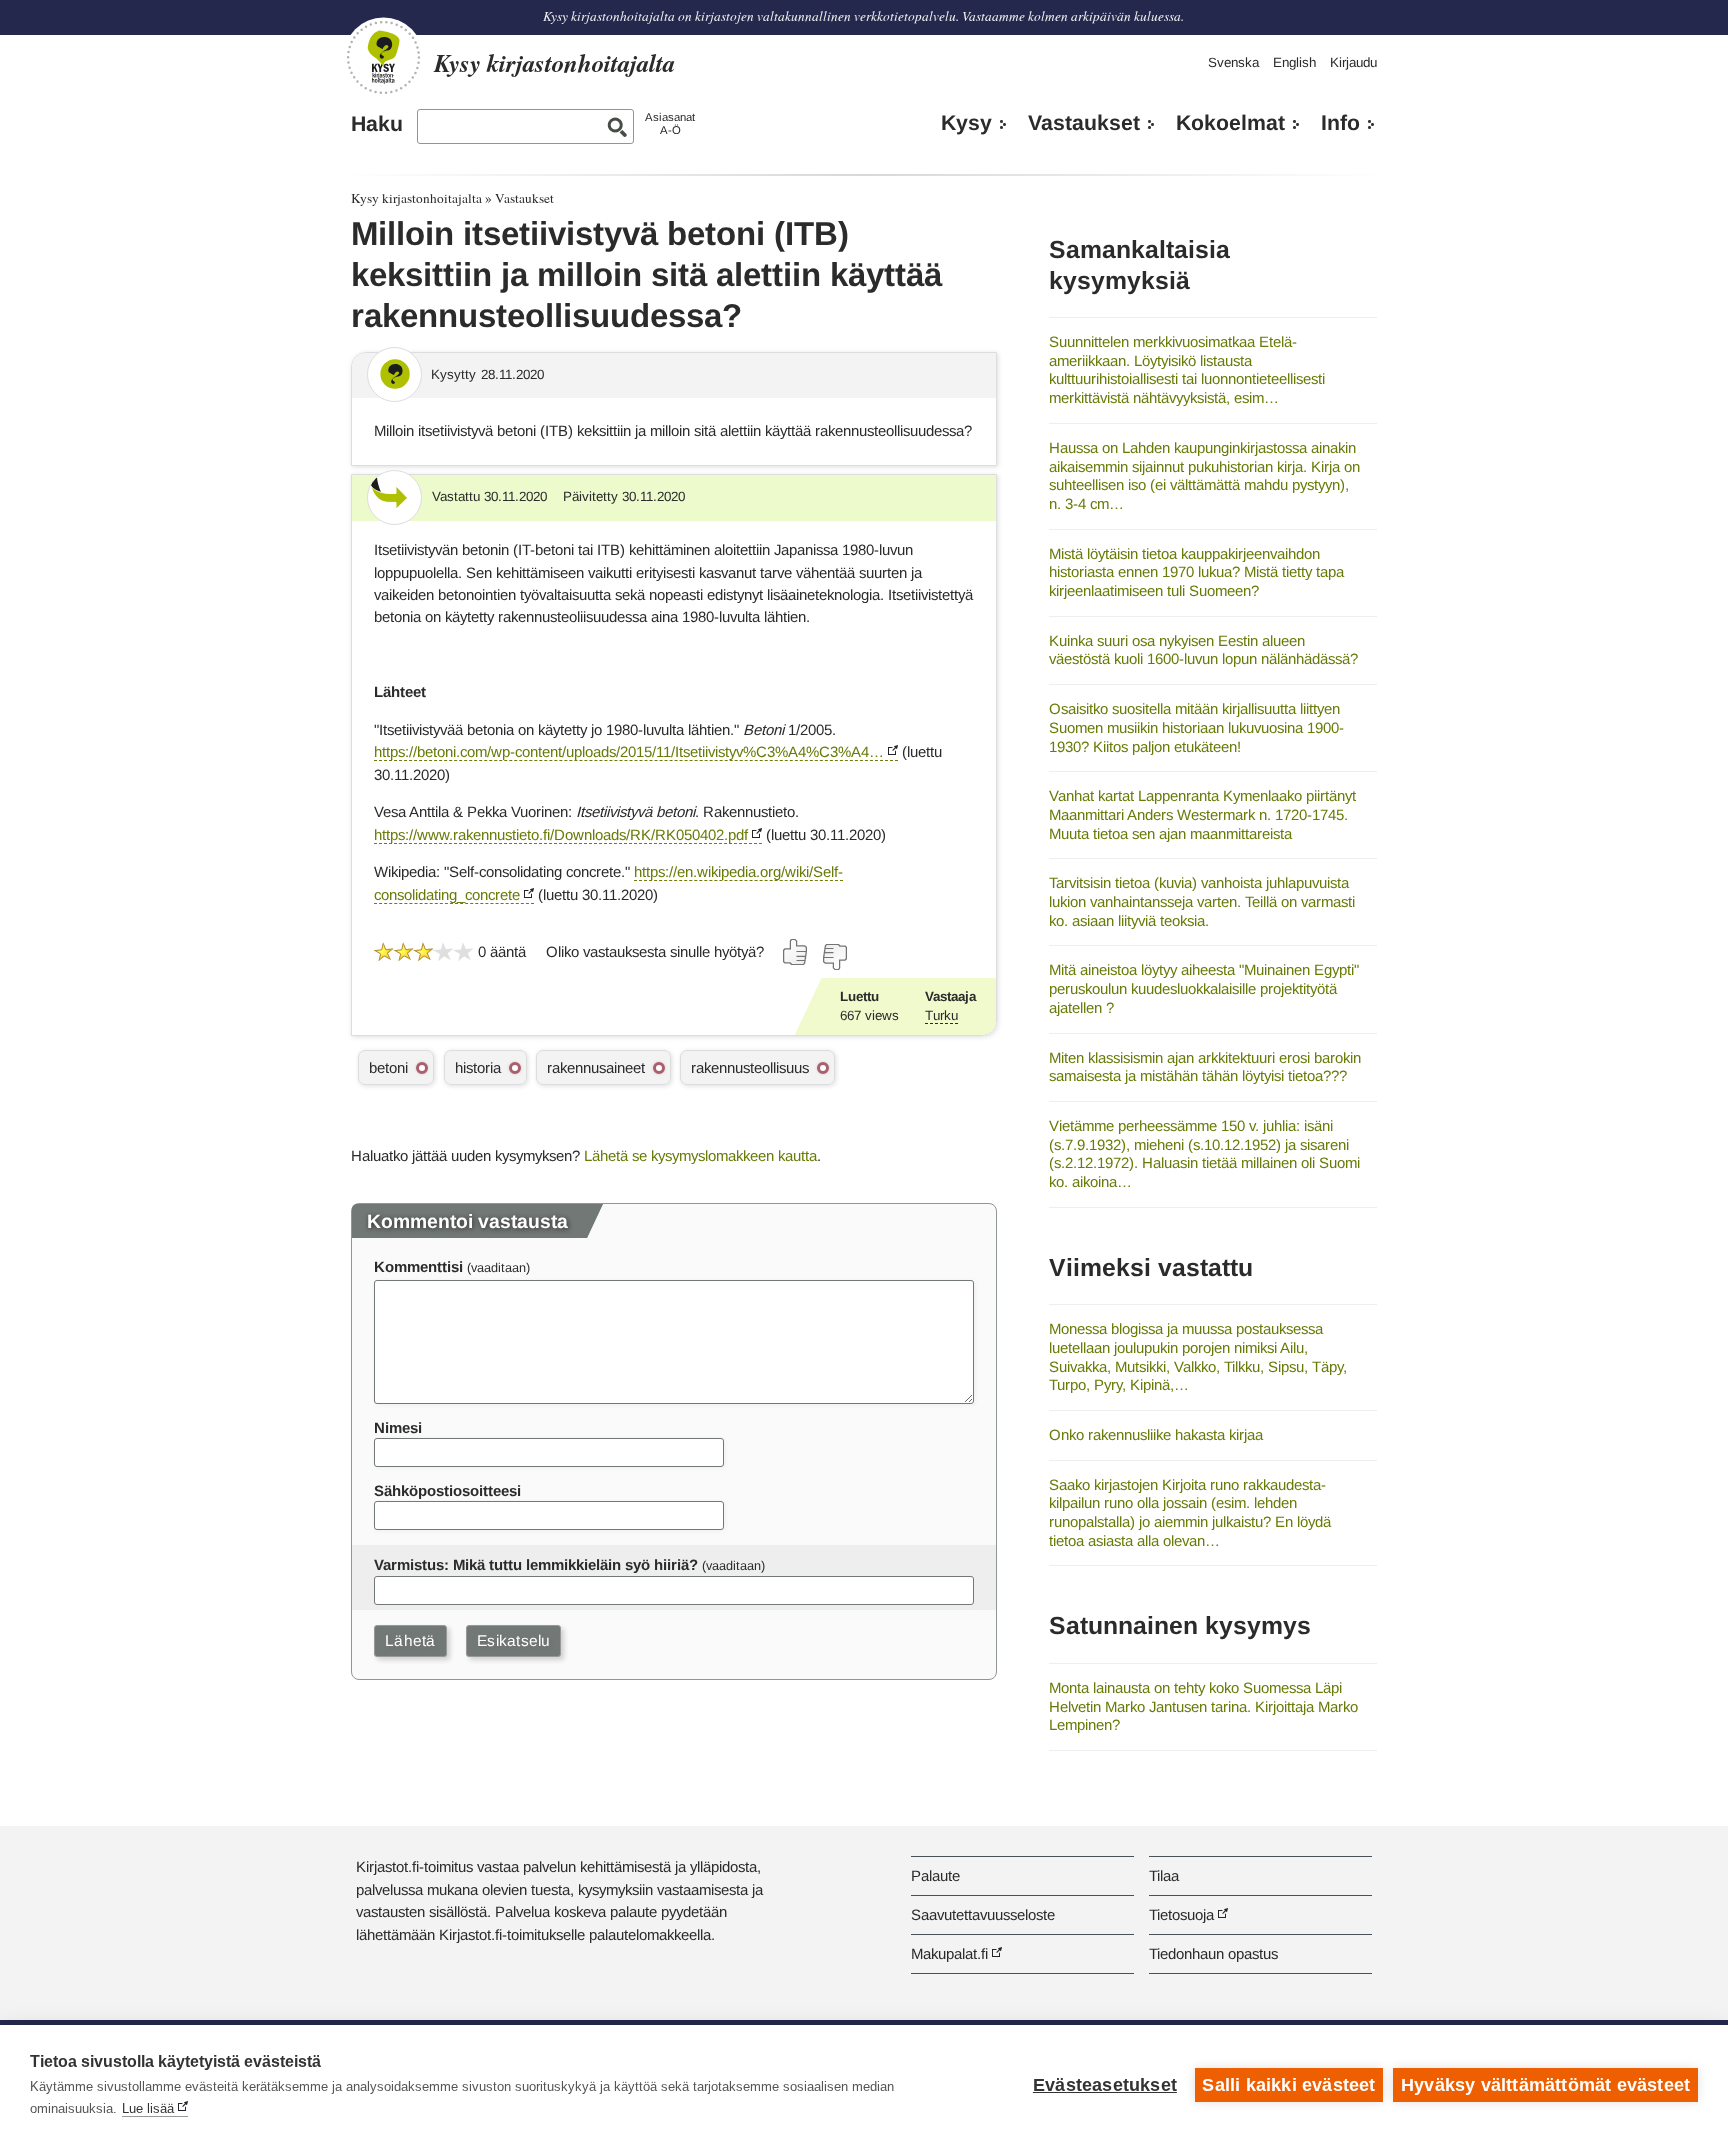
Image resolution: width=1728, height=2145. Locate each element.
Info (1340, 123)
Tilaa (1164, 1875)
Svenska (1233, 62)
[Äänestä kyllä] (796, 952)
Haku (377, 124)
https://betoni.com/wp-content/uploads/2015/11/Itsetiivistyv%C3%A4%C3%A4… (629, 751)
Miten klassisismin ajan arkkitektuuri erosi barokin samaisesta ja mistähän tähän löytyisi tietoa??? (1205, 1067)
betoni (388, 1067)
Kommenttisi (418, 1266)
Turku (941, 1015)
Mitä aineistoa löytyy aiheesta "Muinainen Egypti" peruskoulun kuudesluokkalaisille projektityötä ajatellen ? (1204, 988)
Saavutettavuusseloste (983, 1914)
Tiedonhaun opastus (1213, 1953)
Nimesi (398, 1427)
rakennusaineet (596, 1067)
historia (478, 1067)
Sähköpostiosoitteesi (447, 1490)
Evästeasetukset (1105, 2085)
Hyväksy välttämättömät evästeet (1545, 2085)
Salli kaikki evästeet (1288, 2085)
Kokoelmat (1230, 123)
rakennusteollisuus (750, 1067)
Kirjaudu (1353, 62)
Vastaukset (1084, 123)
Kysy (966, 123)
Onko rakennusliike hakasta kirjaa (1156, 1434)
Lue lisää (148, 2108)
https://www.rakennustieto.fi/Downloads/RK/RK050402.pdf (561, 834)
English (1294, 62)
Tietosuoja (1181, 1914)
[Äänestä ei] (834, 957)
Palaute (935, 1875)
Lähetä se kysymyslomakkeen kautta (700, 1155)
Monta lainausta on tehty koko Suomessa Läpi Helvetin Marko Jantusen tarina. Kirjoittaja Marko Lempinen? (1203, 1706)
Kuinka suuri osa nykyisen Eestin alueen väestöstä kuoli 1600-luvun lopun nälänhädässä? (1203, 650)
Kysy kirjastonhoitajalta (416, 198)
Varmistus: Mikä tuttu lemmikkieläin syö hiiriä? (536, 1564)
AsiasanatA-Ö (670, 123)
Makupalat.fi (949, 1953)
